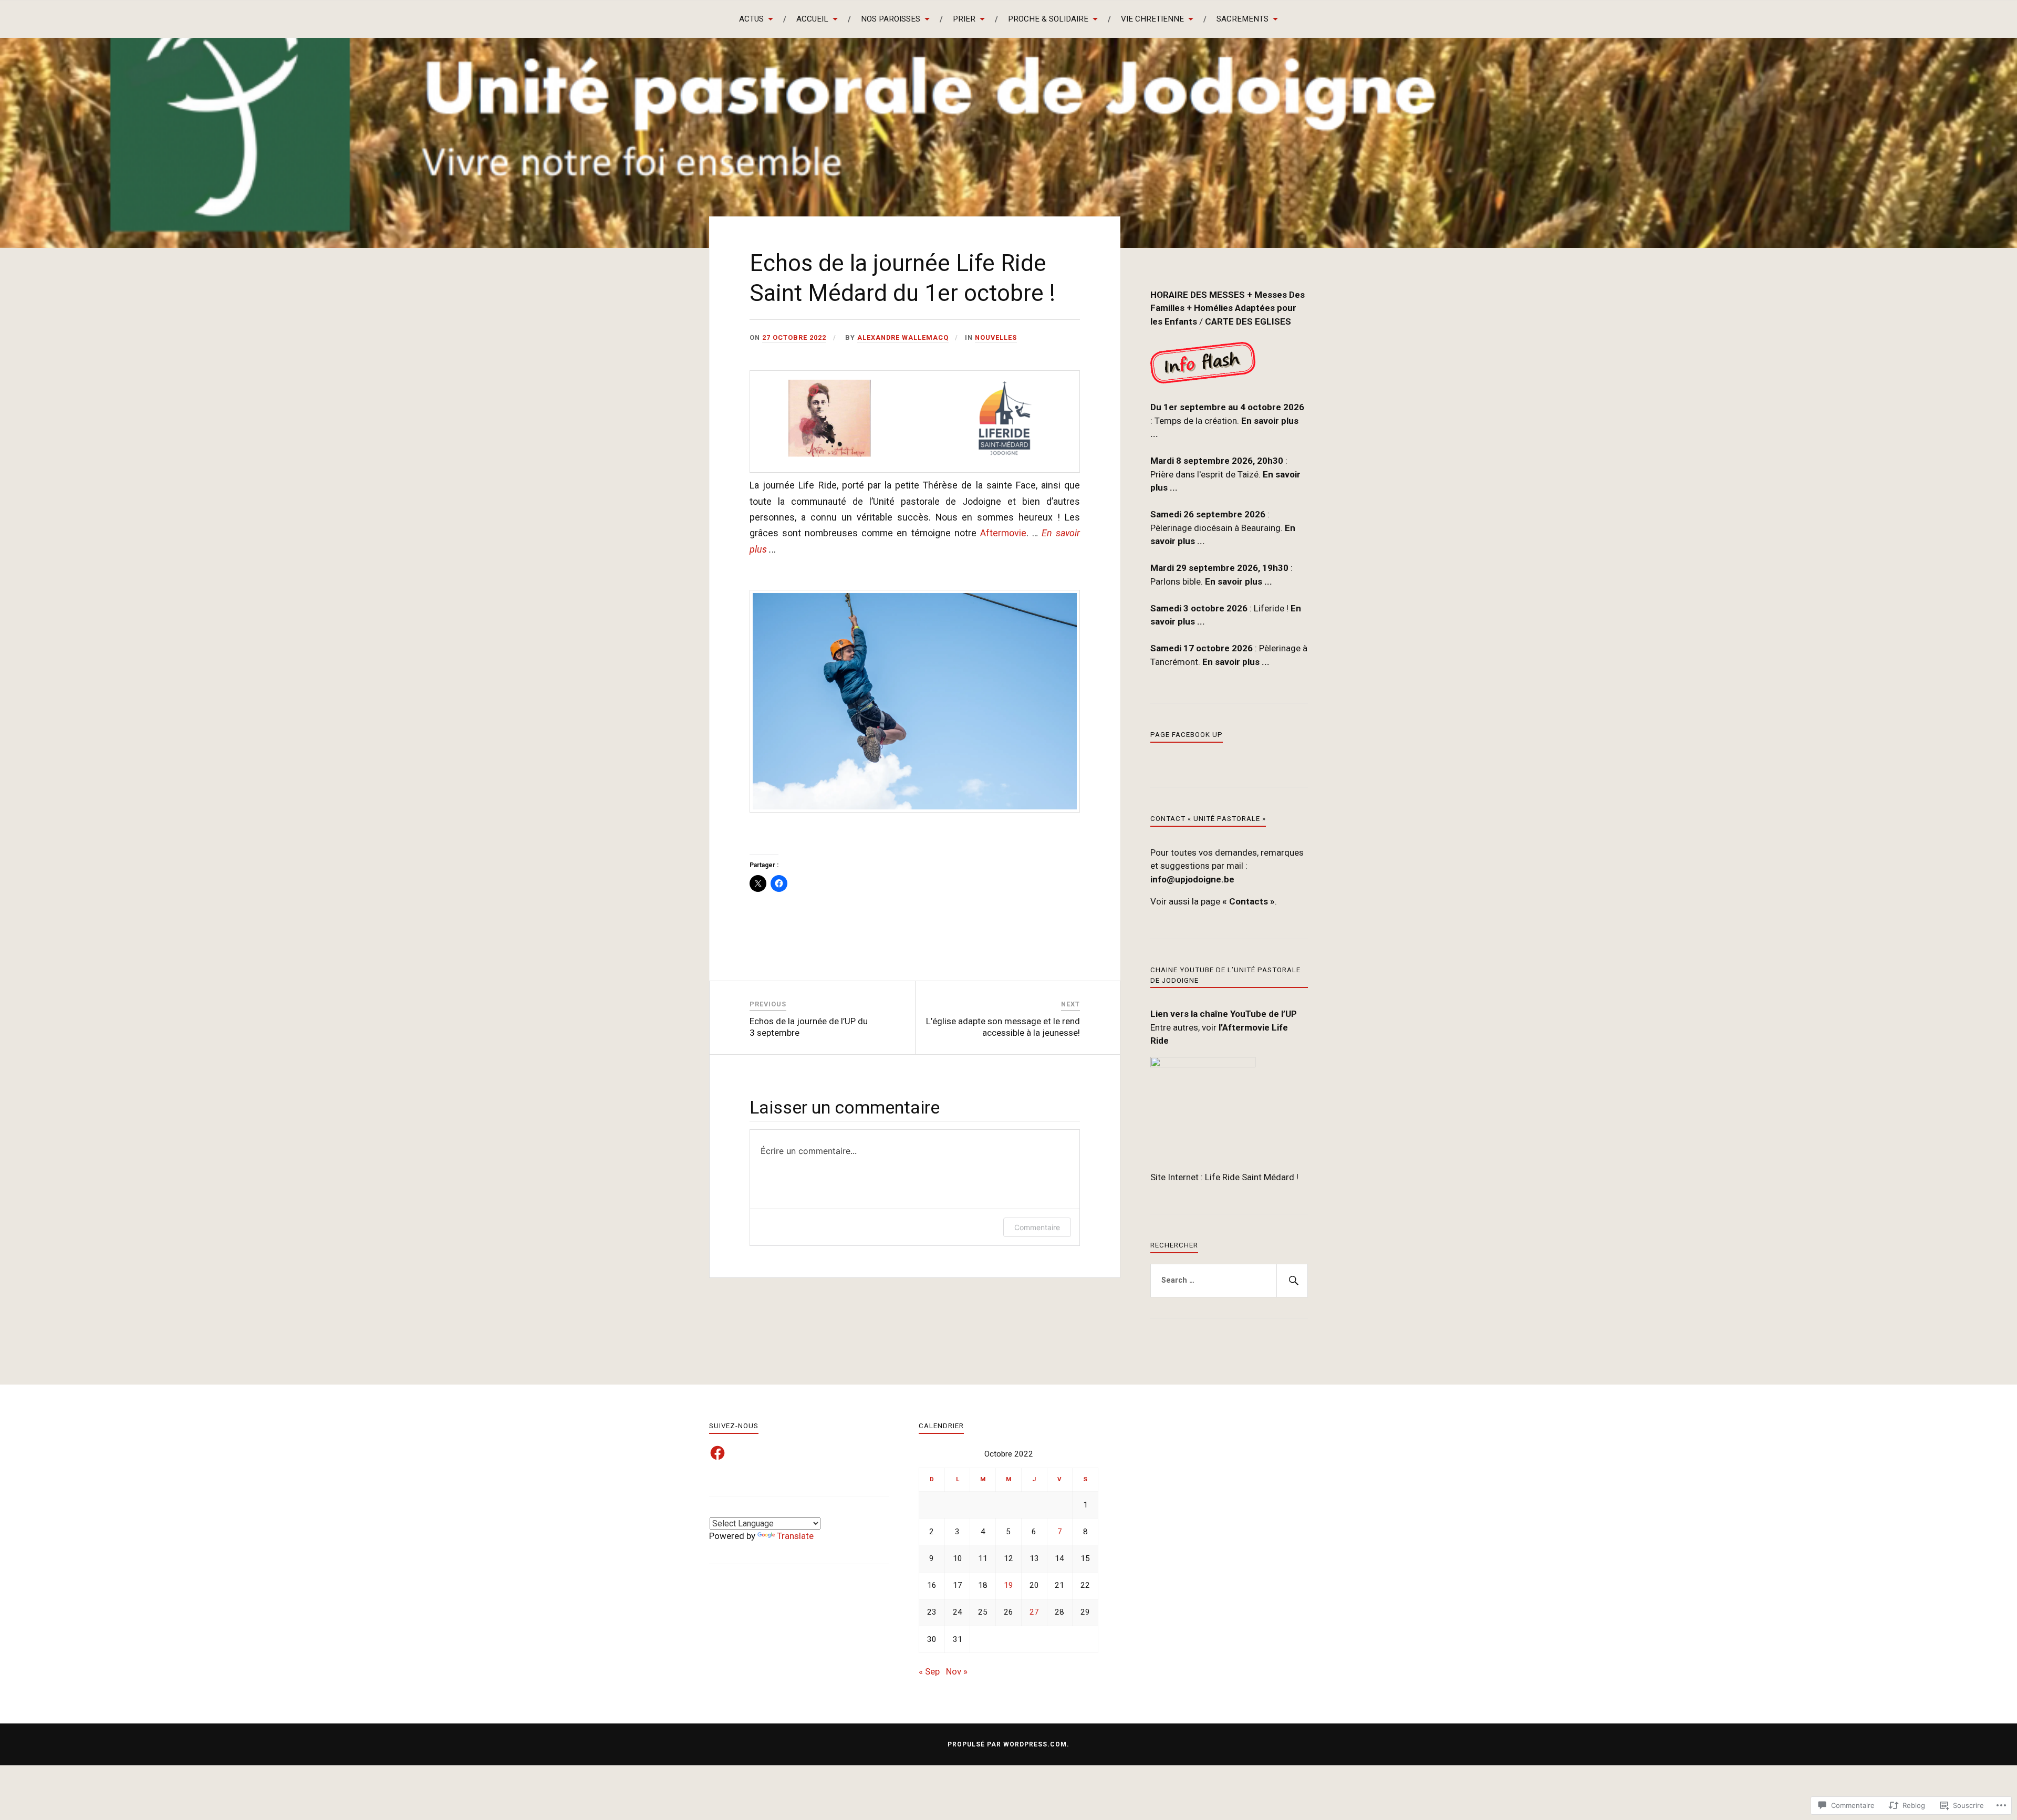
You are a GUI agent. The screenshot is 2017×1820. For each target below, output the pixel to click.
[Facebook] (718, 1453)
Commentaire (1037, 1227)
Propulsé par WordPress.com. (1008, 1744)
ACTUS (751, 19)
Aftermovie (1003, 533)
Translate (795, 1536)
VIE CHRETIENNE (1152, 19)
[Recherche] (1292, 1281)
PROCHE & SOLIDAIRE (1048, 19)
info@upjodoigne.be (1192, 879)
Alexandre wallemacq (903, 337)
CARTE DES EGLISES (1248, 321)
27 (1034, 1612)
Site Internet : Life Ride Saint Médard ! (1225, 1177)
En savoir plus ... (1239, 581)
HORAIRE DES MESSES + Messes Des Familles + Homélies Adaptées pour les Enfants (1228, 308)
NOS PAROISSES (891, 19)
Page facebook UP (1187, 735)
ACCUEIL (812, 19)
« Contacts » (1249, 901)
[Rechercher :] (1229, 1281)
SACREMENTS (1243, 19)
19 (1008, 1585)
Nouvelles (996, 337)
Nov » (957, 1671)
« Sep (929, 1671)
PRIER (964, 19)
